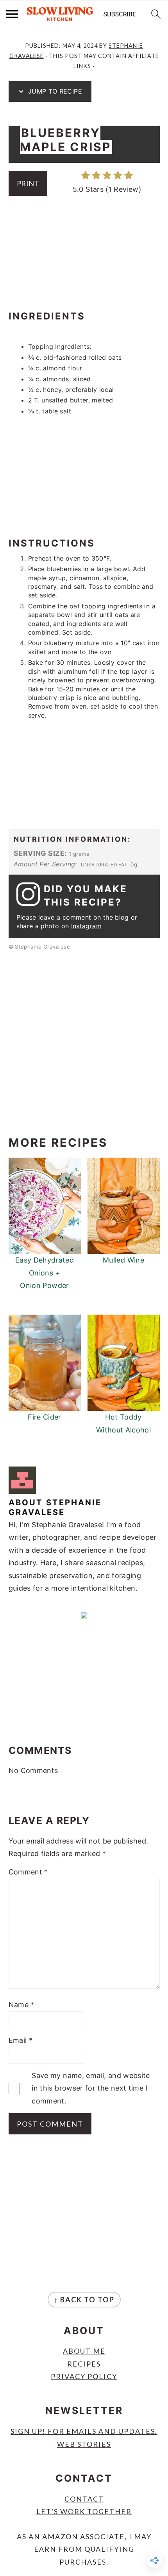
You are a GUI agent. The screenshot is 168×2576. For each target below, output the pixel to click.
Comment (28, 1872)
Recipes (84, 2364)
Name (21, 2005)
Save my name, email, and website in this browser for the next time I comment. (91, 2088)
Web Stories (84, 2444)
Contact (84, 2499)
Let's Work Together (84, 2511)
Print (28, 183)
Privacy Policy (84, 2376)
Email (21, 2040)
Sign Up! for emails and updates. (84, 2431)
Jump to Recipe (54, 91)
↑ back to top (84, 2300)
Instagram (86, 926)
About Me (84, 2351)
